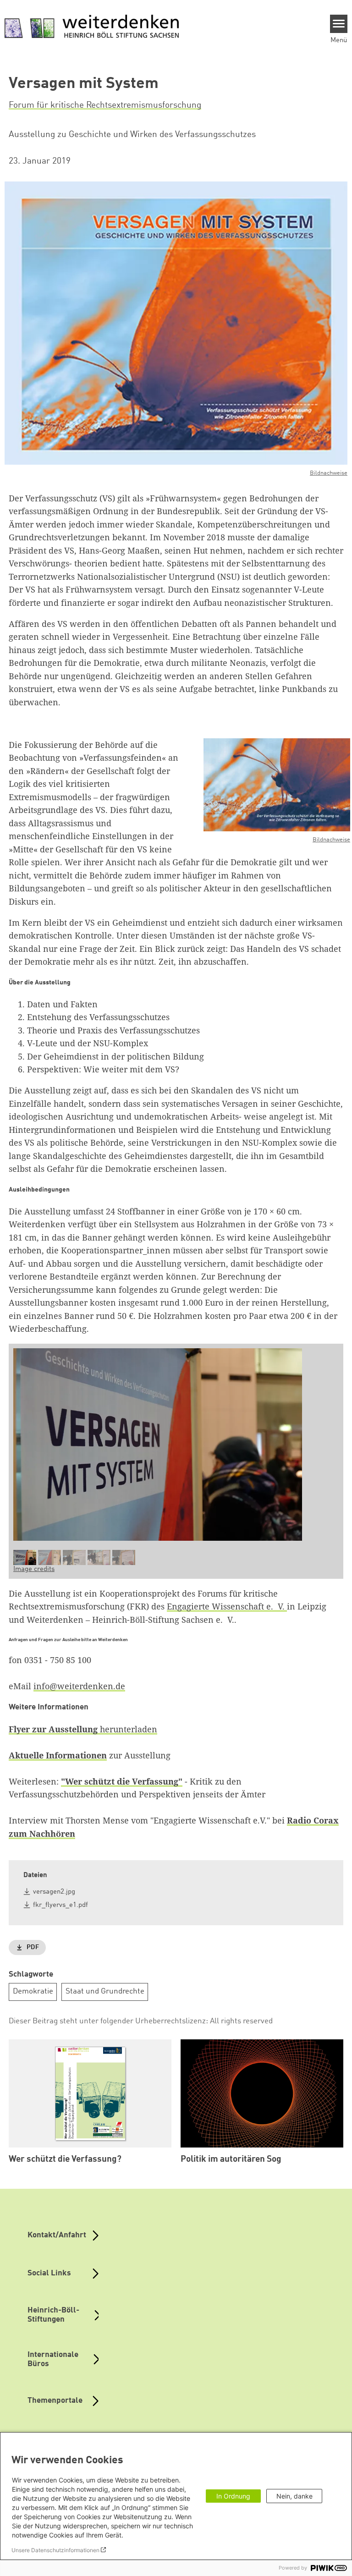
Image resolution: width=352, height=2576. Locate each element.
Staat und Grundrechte (105, 1991)
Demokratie (33, 1991)
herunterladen (83, 1729)
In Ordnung (233, 2496)
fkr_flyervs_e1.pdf (60, 1905)
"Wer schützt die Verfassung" (122, 1781)
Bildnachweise (329, 473)
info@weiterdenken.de (79, 1686)
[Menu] (339, 24)
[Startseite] (92, 27)
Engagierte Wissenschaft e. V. (227, 1606)
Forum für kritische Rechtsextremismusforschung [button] (105, 105)
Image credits (34, 1569)
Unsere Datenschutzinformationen (55, 2550)
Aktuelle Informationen (58, 1755)
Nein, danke (294, 2496)
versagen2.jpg (54, 1892)
